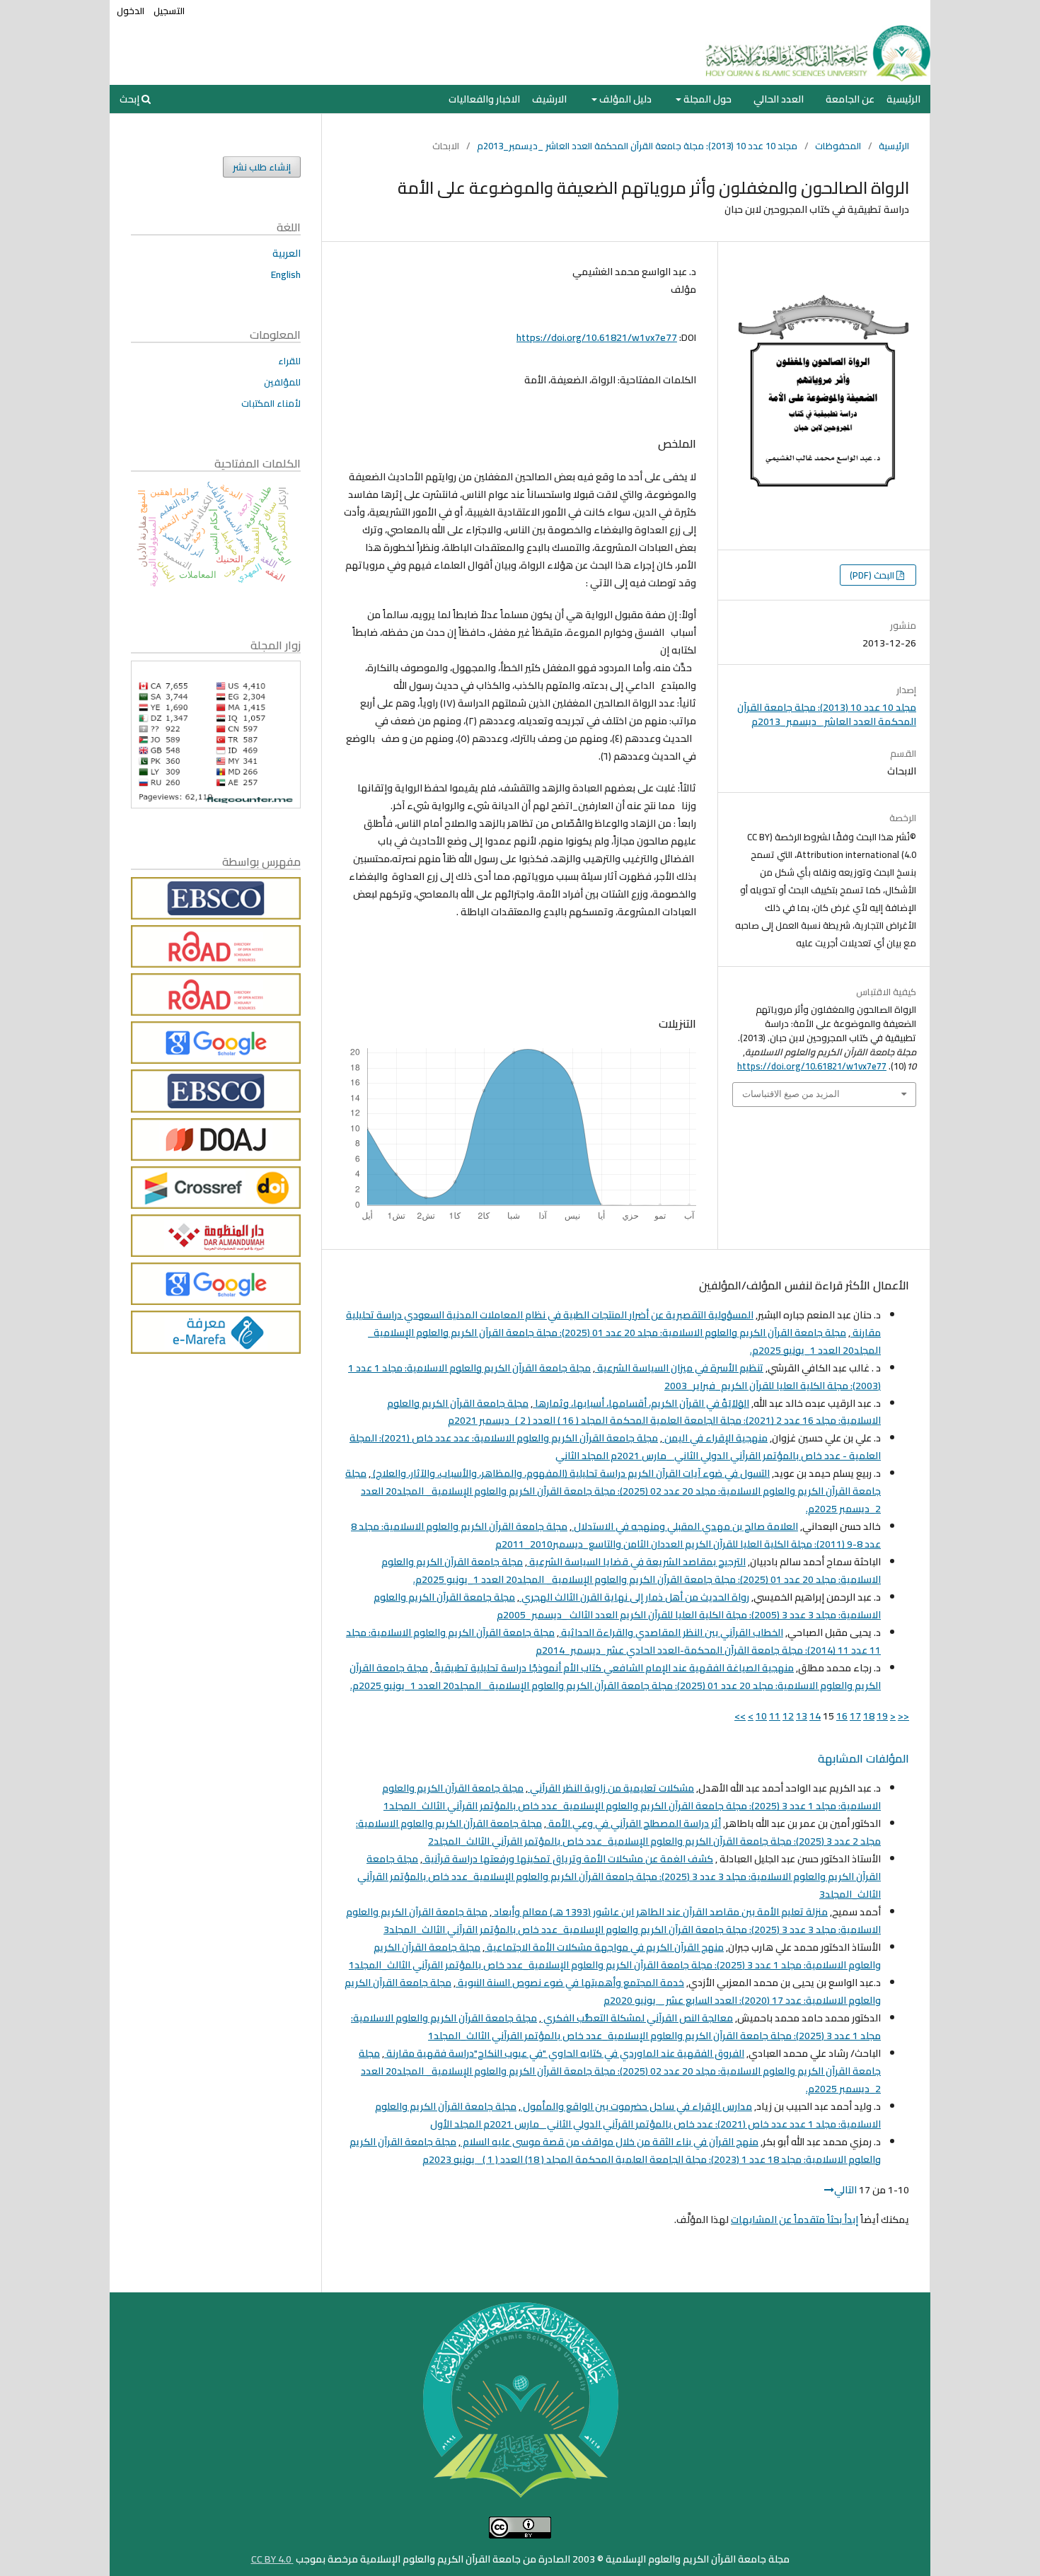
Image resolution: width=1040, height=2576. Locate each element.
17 (855, 1716)
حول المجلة (706, 99)
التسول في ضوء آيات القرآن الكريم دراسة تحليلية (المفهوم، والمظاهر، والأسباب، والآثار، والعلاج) (570, 1473)
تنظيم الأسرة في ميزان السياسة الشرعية (679, 1368)
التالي (845, 2190)
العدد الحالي (779, 99)
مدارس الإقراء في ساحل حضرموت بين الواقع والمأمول (636, 2106)
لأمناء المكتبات (271, 403)
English (286, 274)
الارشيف (549, 99)
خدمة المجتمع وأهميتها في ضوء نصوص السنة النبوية (570, 1983)
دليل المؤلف (624, 99)
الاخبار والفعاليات (484, 99)
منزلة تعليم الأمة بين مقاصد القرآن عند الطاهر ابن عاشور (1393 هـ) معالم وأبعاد (660, 1912)
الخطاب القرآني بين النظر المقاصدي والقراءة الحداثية (671, 1632)
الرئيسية (903, 99)
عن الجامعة (850, 99)
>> (740, 1716)
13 (802, 1716)
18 (869, 1716)
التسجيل (169, 11)
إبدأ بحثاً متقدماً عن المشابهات (795, 2220)
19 (882, 1716)
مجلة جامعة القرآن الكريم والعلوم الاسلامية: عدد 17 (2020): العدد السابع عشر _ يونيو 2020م (613, 1991)
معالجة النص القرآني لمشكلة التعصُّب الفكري (637, 2018)
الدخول (131, 11)
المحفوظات (838, 146)
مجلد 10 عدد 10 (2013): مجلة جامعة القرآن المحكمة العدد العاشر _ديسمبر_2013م (637, 146)
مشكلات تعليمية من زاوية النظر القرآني (611, 1788)
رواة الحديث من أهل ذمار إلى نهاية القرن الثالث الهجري (634, 1597)
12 (788, 1716)
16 (842, 1716)
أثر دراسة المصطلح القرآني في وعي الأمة (634, 1823)
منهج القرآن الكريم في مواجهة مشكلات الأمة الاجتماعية (604, 1947)
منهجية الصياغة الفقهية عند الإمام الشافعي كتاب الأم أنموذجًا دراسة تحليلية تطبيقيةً (613, 1668)
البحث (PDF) (873, 575)
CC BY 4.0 (272, 2559)
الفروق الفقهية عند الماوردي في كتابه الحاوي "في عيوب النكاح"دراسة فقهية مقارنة (564, 2053)
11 (775, 1716)
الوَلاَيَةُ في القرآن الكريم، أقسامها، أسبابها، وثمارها (641, 1403)
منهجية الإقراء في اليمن (715, 1438)
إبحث (131, 99)
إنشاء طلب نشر (262, 167)
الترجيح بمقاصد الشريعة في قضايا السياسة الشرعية (636, 1562)
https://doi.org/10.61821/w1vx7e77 (597, 337)
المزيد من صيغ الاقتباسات (791, 1094)
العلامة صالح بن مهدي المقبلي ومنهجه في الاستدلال (685, 1526)
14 (815, 1716)
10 (761, 1716)
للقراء (289, 361)
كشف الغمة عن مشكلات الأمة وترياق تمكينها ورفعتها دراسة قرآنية (568, 1859)
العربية (287, 253)
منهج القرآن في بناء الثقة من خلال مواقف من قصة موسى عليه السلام (609, 2142)
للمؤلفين (282, 382)
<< (903, 1716)
